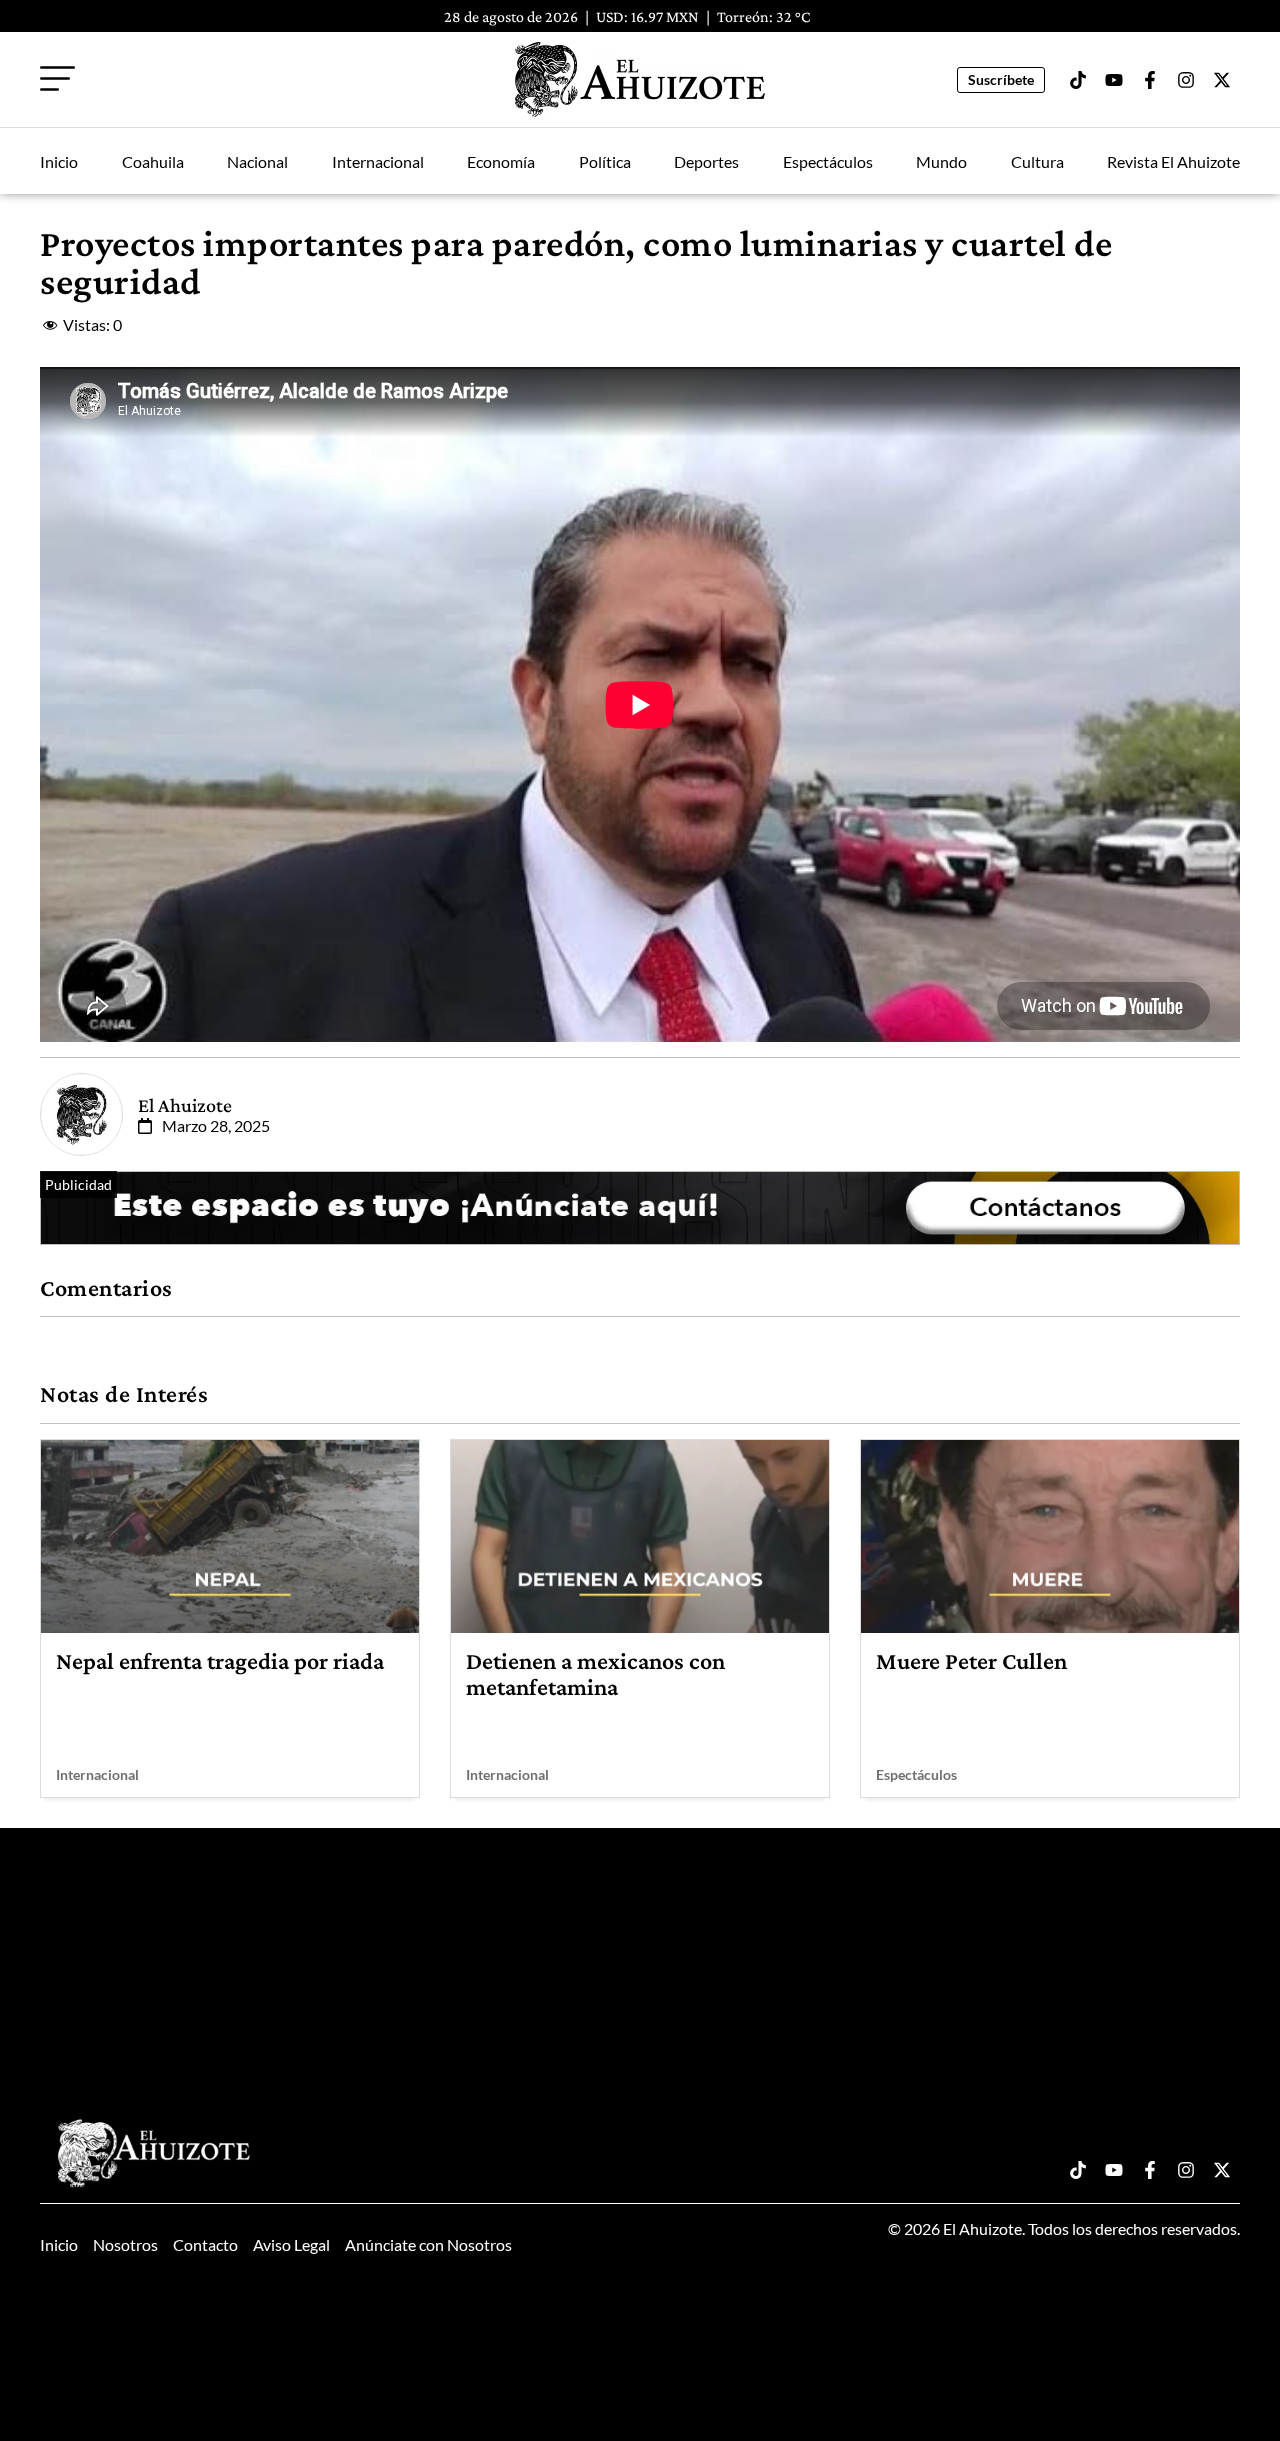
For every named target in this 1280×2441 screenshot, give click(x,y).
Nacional (257, 161)
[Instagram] (1186, 80)
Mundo (941, 161)
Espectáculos (828, 161)
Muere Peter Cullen (971, 1660)
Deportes (706, 161)
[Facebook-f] (1150, 80)
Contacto (205, 2244)
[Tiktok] (1078, 80)
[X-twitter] (1222, 80)
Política (605, 161)
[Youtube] (1114, 80)
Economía (501, 161)
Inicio (59, 161)
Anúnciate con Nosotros (428, 2244)
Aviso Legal (291, 2244)
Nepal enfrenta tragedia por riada (220, 1660)
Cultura (1037, 161)
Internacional (378, 161)
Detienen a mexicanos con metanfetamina (595, 1673)
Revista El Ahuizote (1173, 161)
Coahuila (153, 161)
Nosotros (125, 2244)
